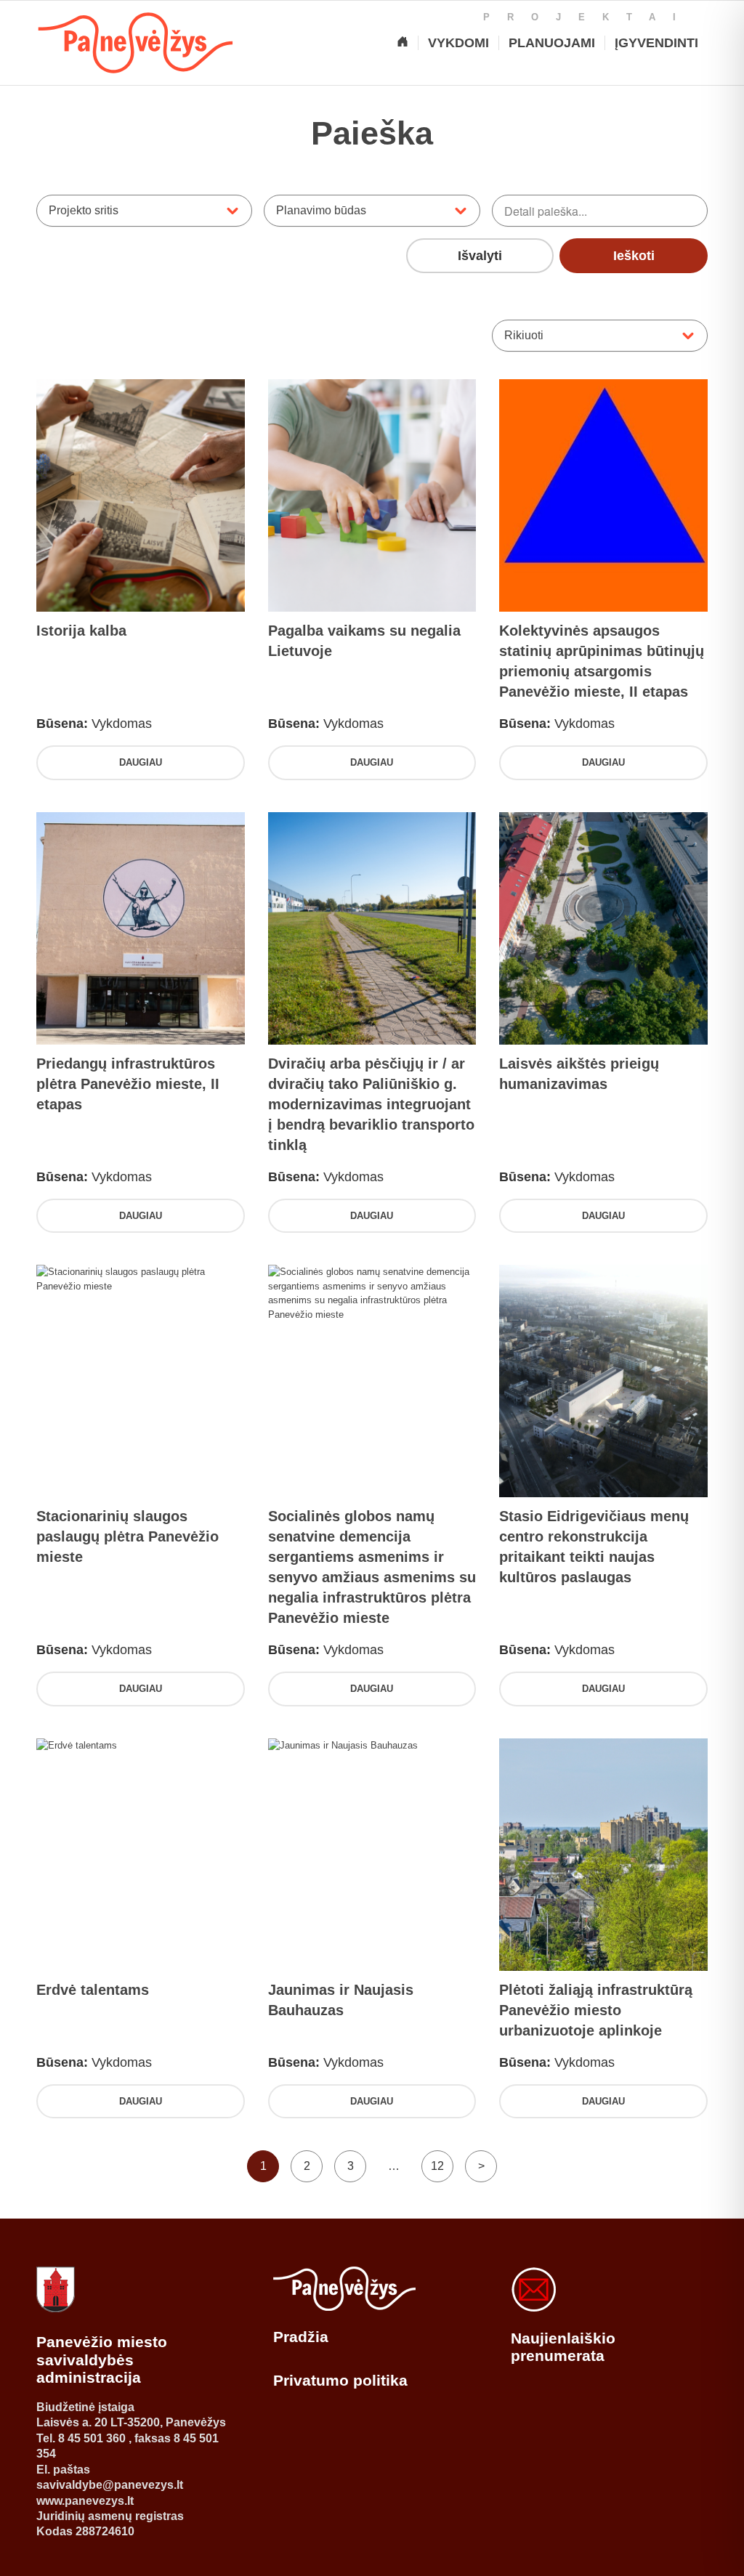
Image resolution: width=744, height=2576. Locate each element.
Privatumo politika (340, 2380)
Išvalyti (480, 256)
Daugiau (141, 762)
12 (437, 2166)
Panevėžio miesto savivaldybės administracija (102, 2360)
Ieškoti (634, 256)
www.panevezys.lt (85, 2501)
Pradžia (301, 2337)
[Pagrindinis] (403, 43)
